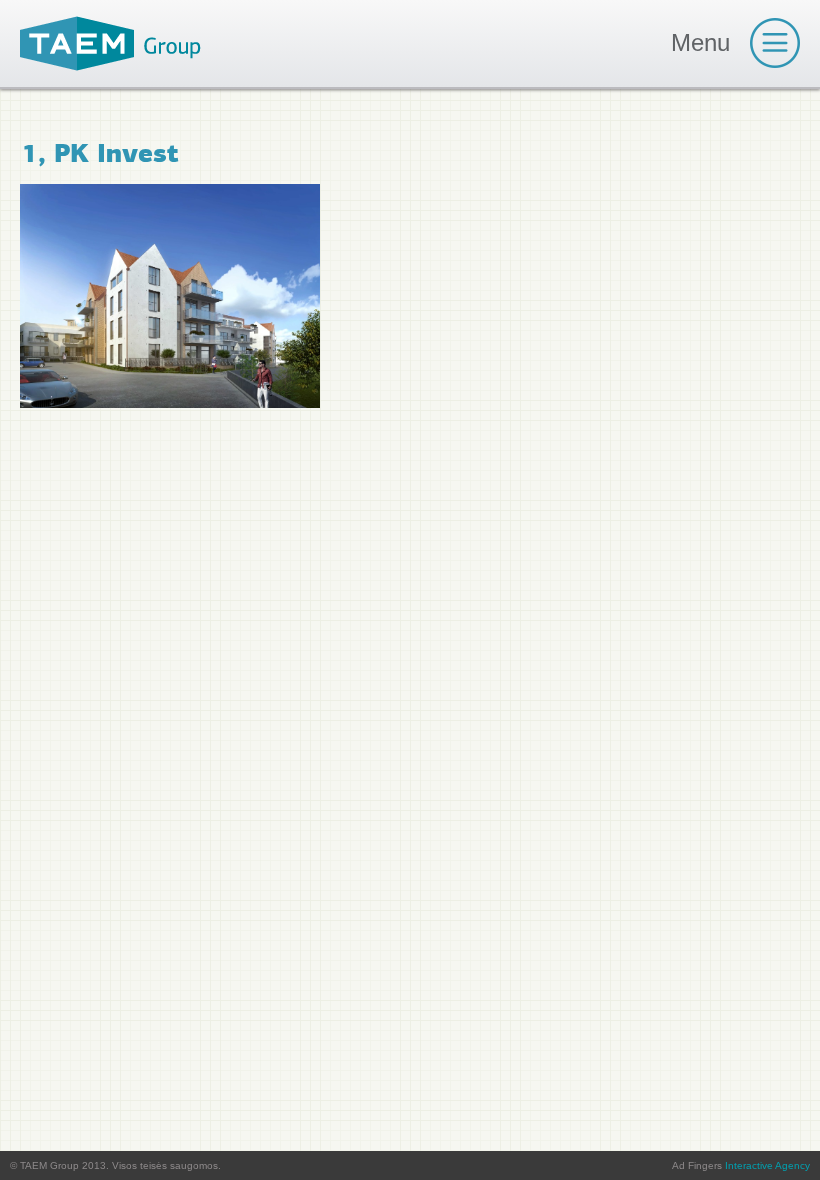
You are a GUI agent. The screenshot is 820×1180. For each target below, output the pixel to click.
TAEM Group (110, 43)
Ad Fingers (741, 1165)
